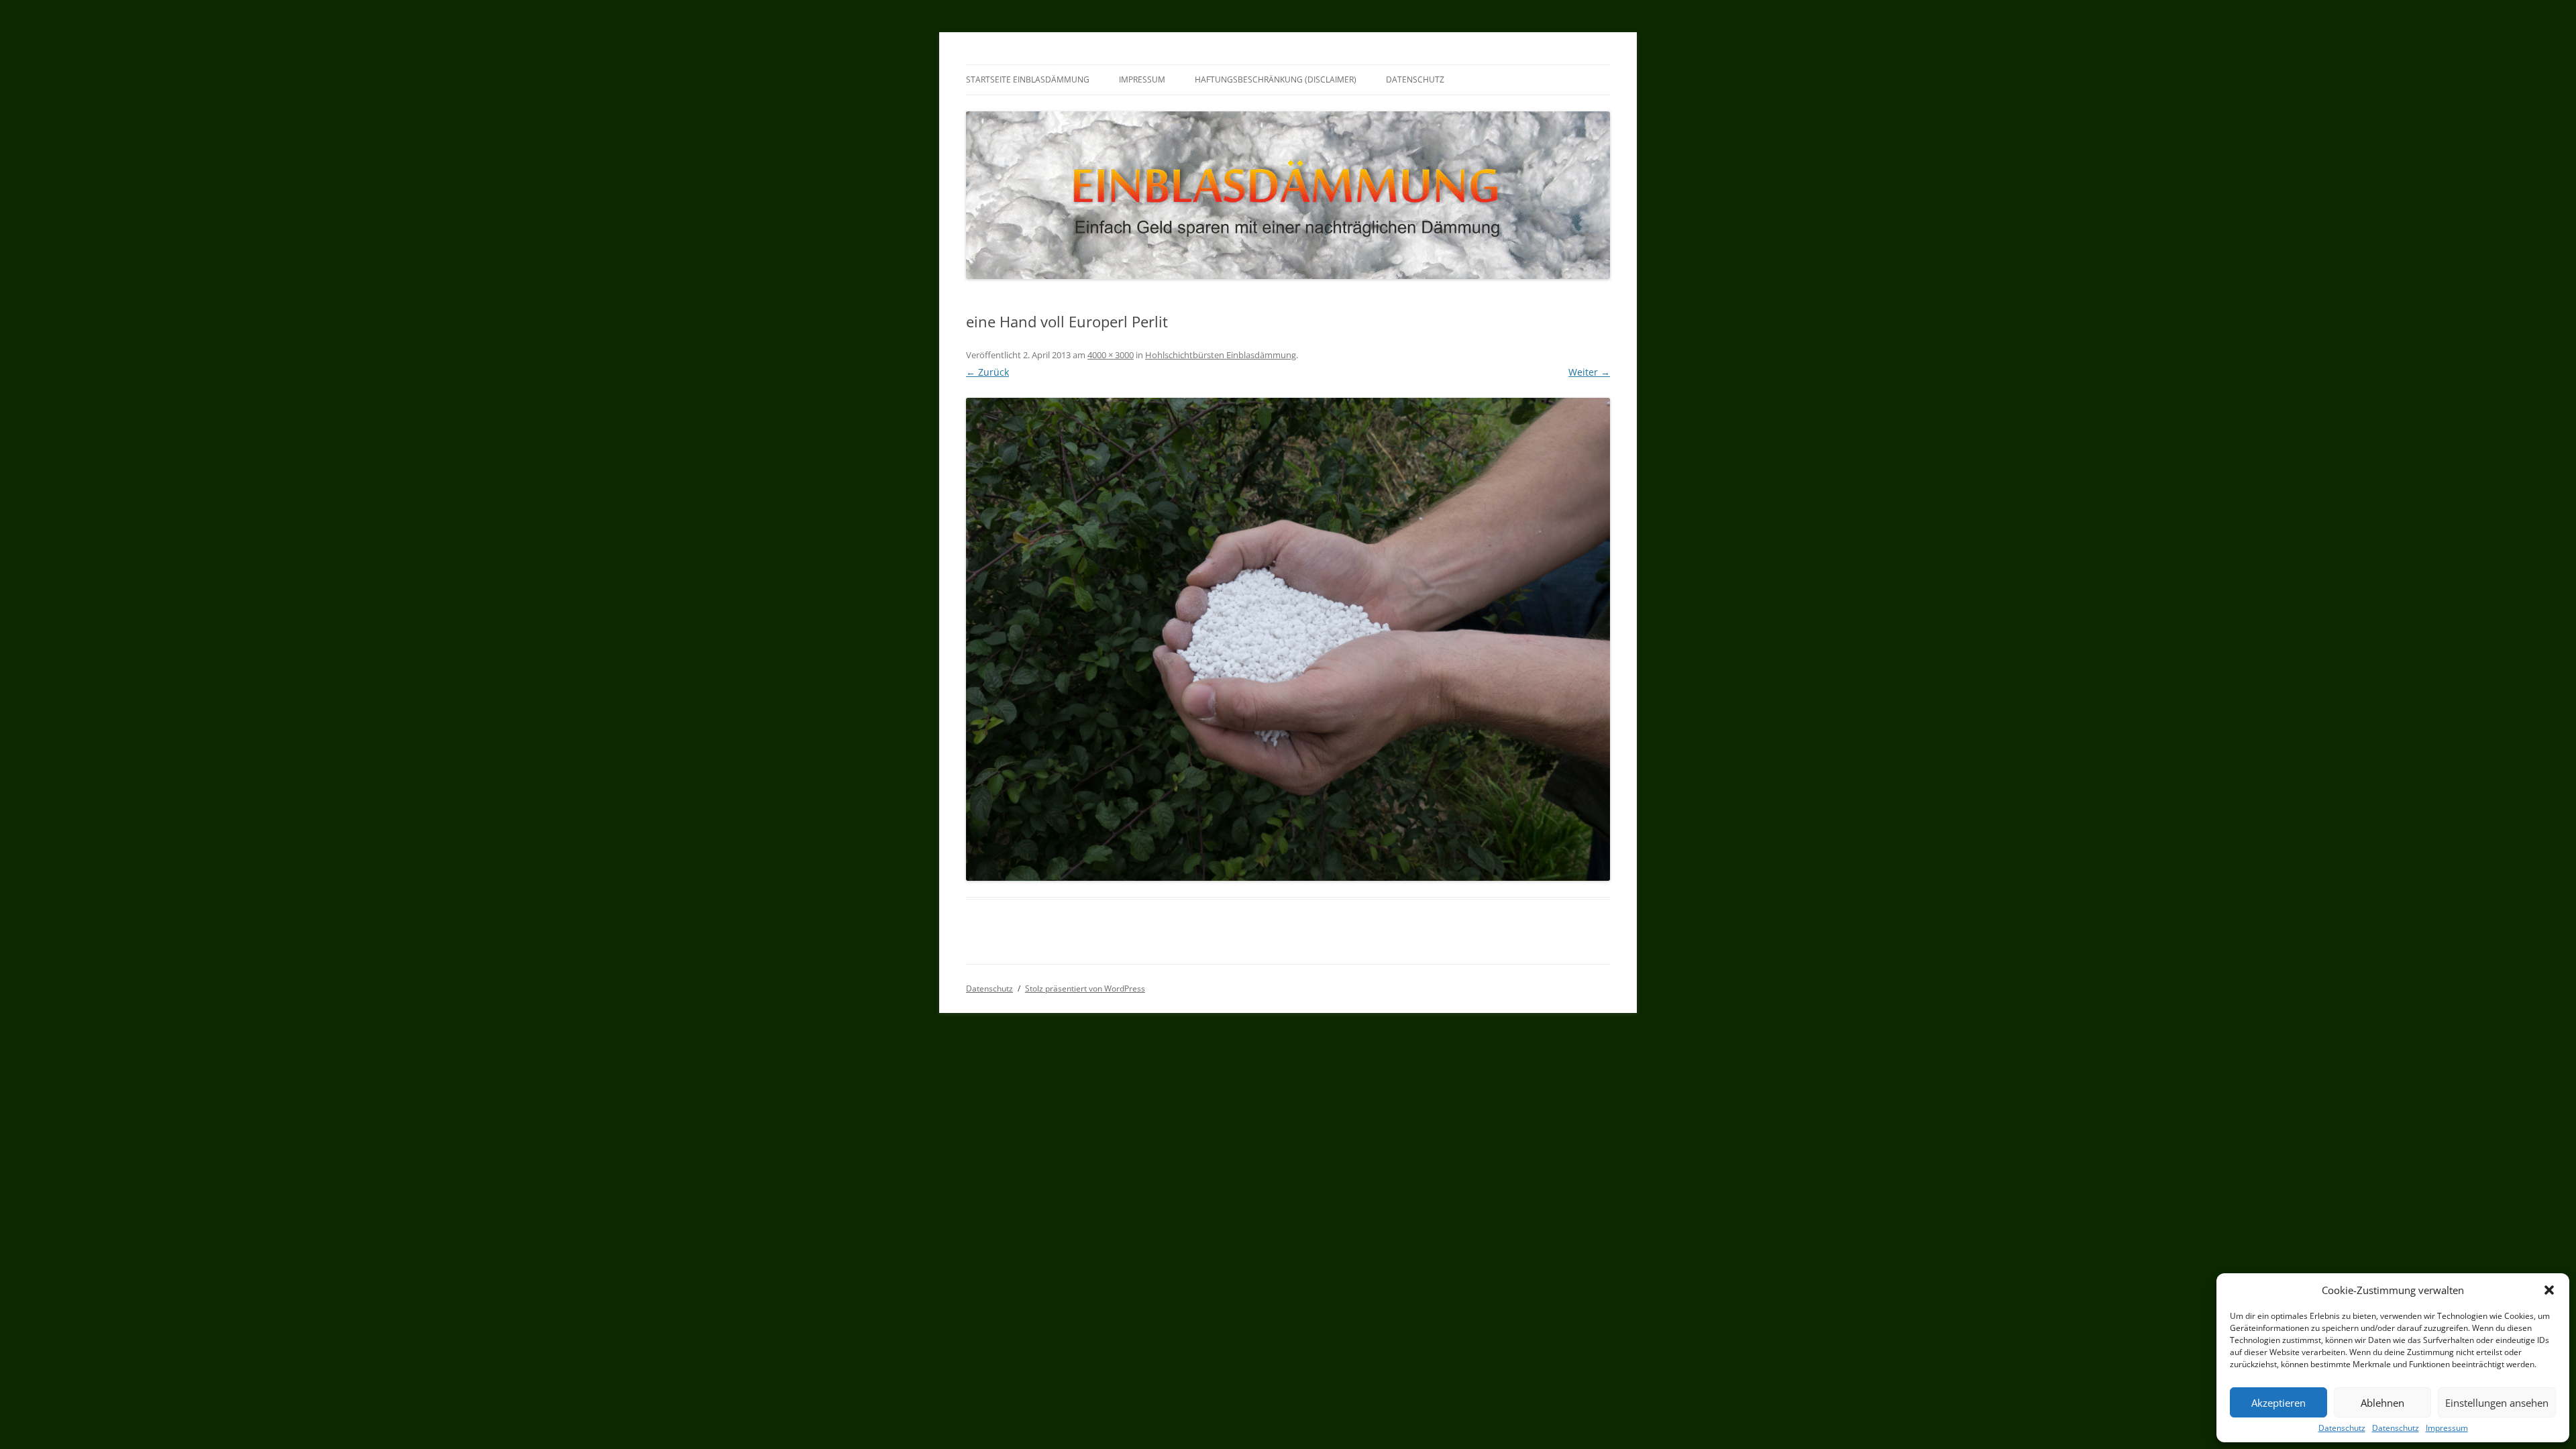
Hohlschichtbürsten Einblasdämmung (1221, 355)
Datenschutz (2342, 1428)
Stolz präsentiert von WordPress (1085, 988)
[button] (2549, 1290)
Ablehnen (2382, 1403)
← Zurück (987, 372)
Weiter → (1589, 372)
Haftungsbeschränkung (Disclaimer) (1276, 79)
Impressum (2447, 1428)
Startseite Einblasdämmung (1028, 79)
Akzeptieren (2278, 1403)
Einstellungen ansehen (2497, 1403)
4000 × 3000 (1111, 355)
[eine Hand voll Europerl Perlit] (1288, 639)
